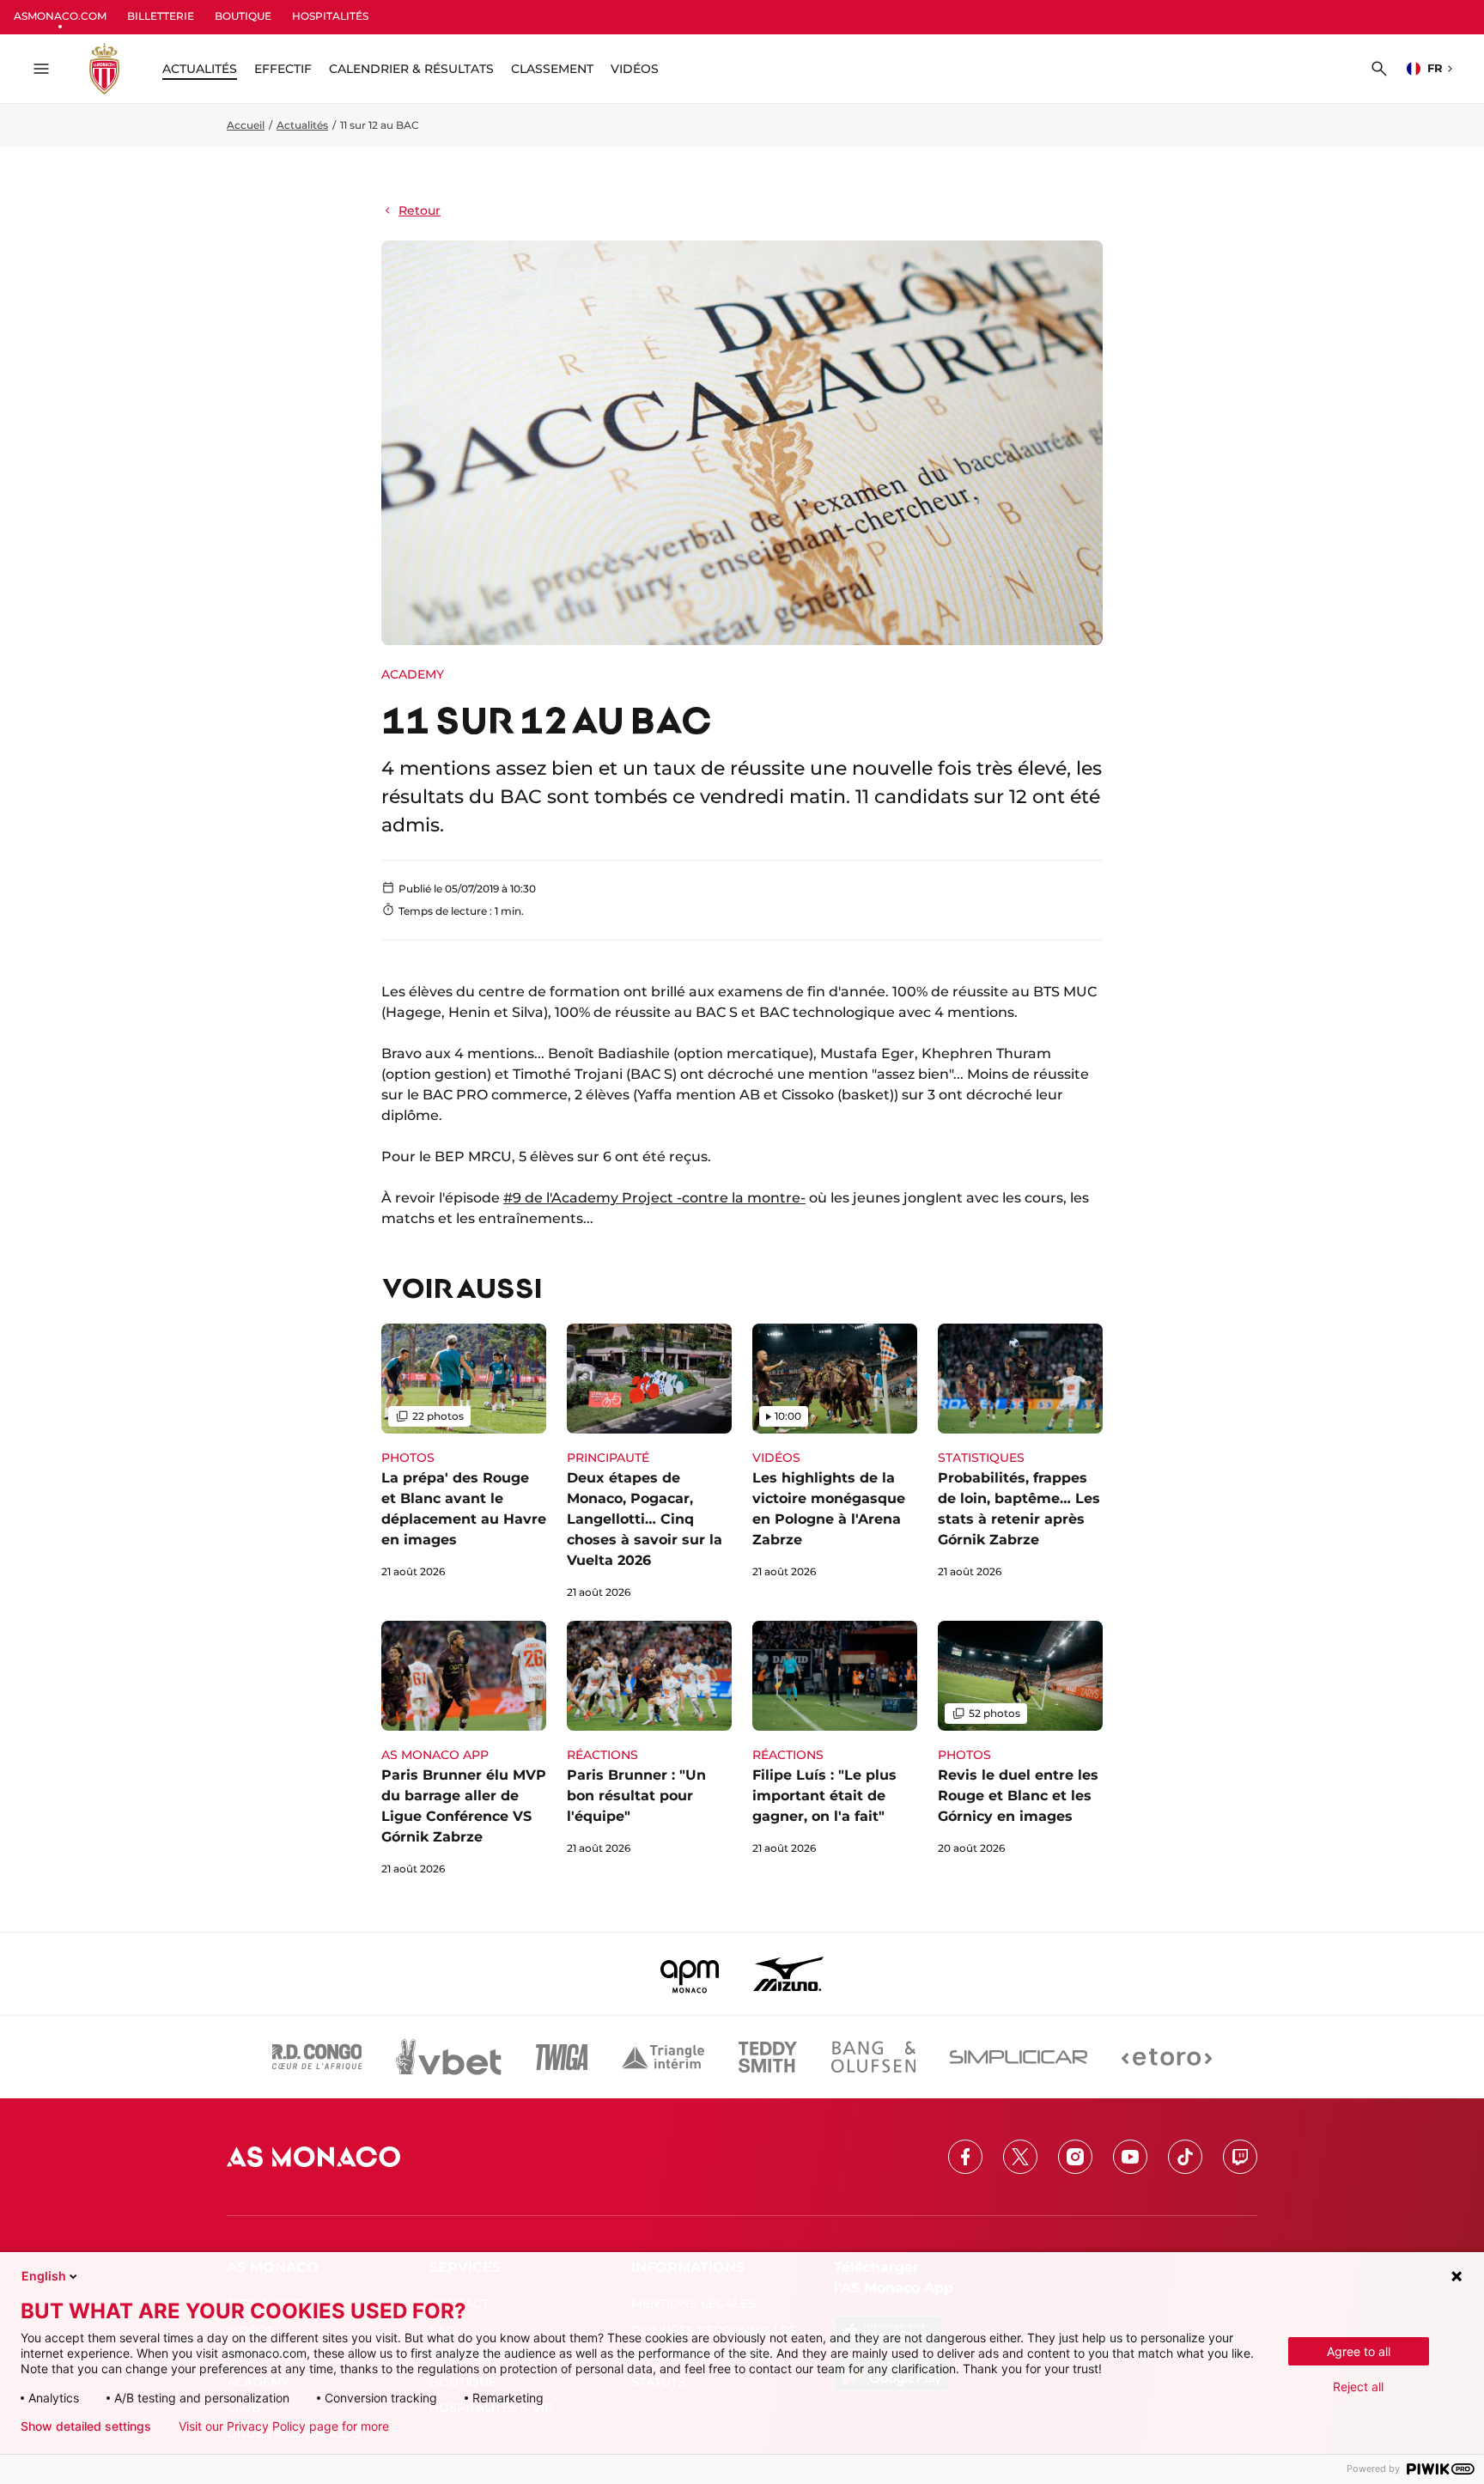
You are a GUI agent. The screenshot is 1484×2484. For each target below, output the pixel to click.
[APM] (690, 1974)
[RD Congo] (317, 2057)
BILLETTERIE (161, 16)
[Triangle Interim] (663, 2057)
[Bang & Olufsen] (873, 2057)
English (44, 2276)
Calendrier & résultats (411, 69)
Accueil (246, 125)
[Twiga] (562, 2057)
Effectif (283, 69)
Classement (552, 69)
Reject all (1358, 2387)
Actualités (302, 125)
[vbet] (448, 2057)
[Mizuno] (788, 1974)
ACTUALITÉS (200, 69)
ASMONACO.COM (60, 16)
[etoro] (1167, 2057)
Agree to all (1359, 2351)
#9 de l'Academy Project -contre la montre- (654, 1198)
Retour (420, 210)
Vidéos (635, 69)
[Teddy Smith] (768, 2057)
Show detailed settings (86, 2426)
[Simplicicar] (1019, 2057)
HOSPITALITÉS (330, 16)
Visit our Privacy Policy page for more (284, 2426)
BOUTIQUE (243, 16)
